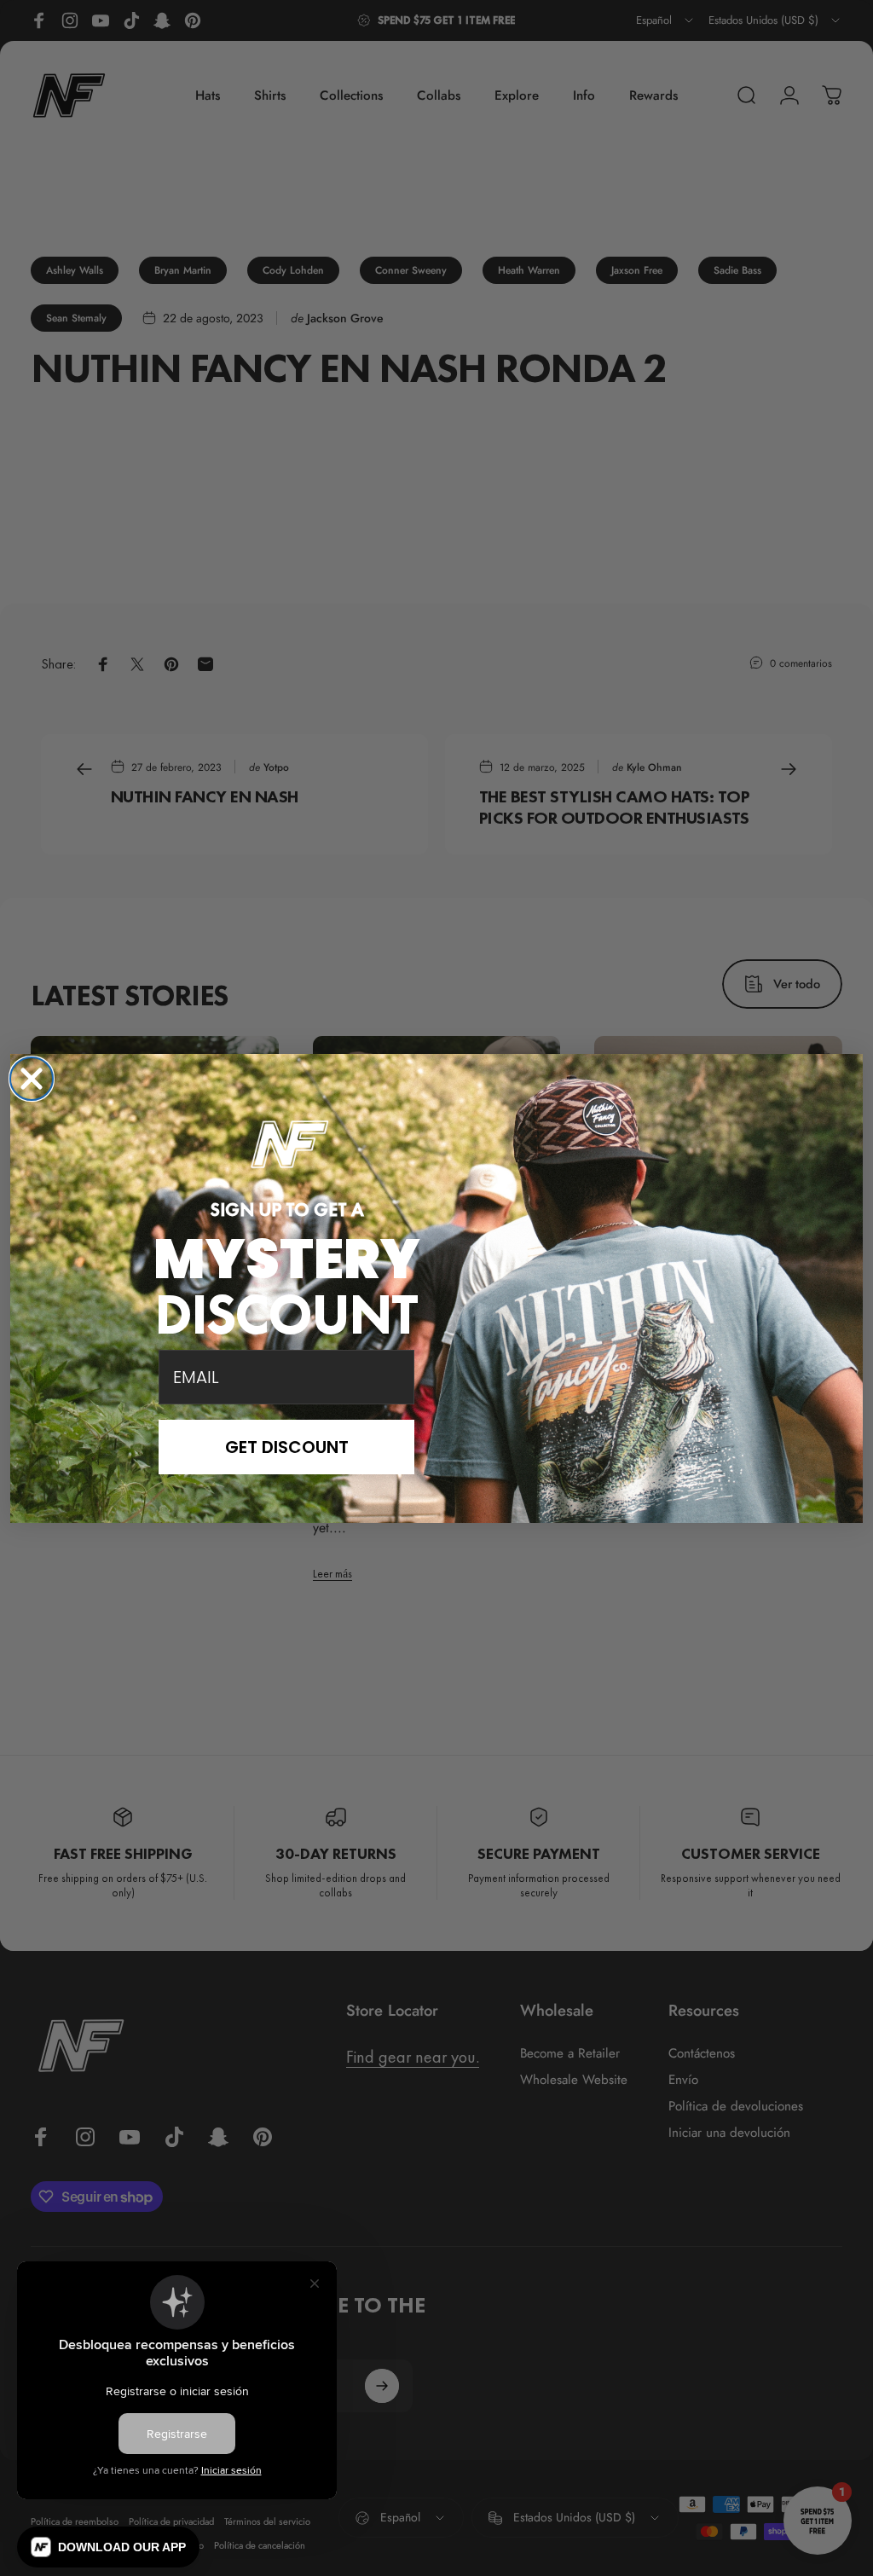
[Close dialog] (32, 1079)
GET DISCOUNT (287, 1447)
